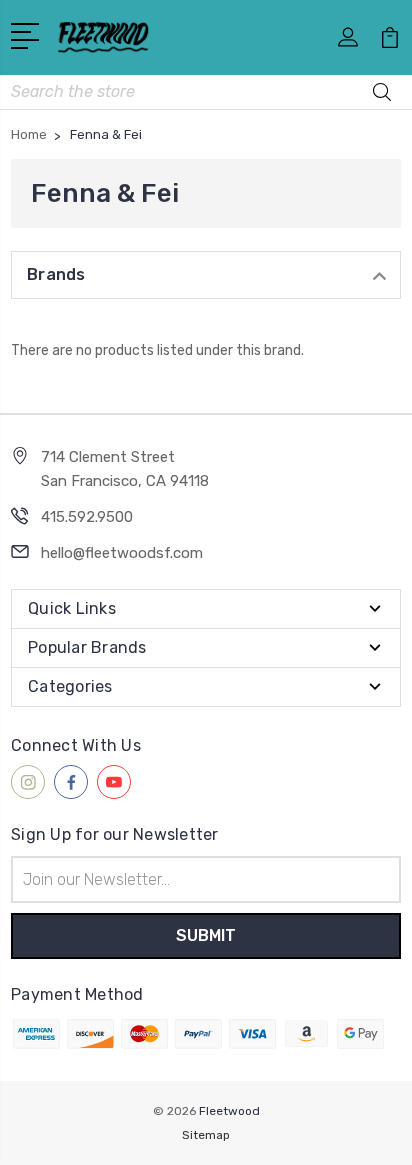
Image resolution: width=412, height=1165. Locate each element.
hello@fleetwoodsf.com (122, 553)
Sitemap (206, 1135)
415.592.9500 (87, 517)
